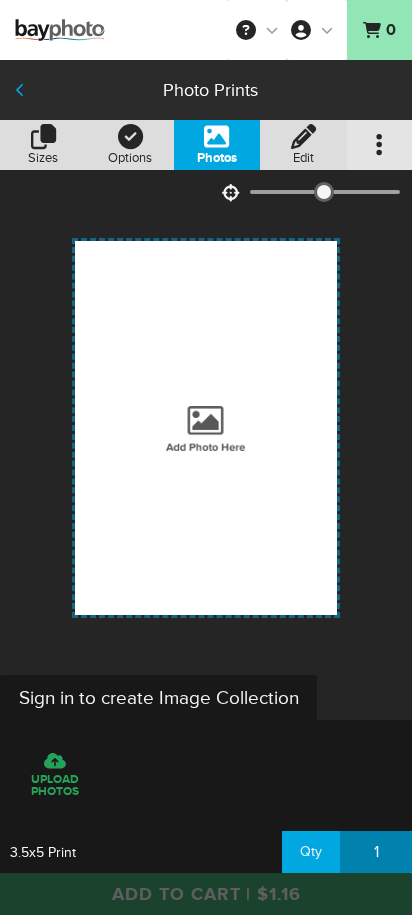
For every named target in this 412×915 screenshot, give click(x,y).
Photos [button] (217, 158)
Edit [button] (303, 158)
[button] (257, 30)
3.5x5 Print (43, 852)
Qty (311, 851)
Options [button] (130, 158)
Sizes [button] (43, 158)
